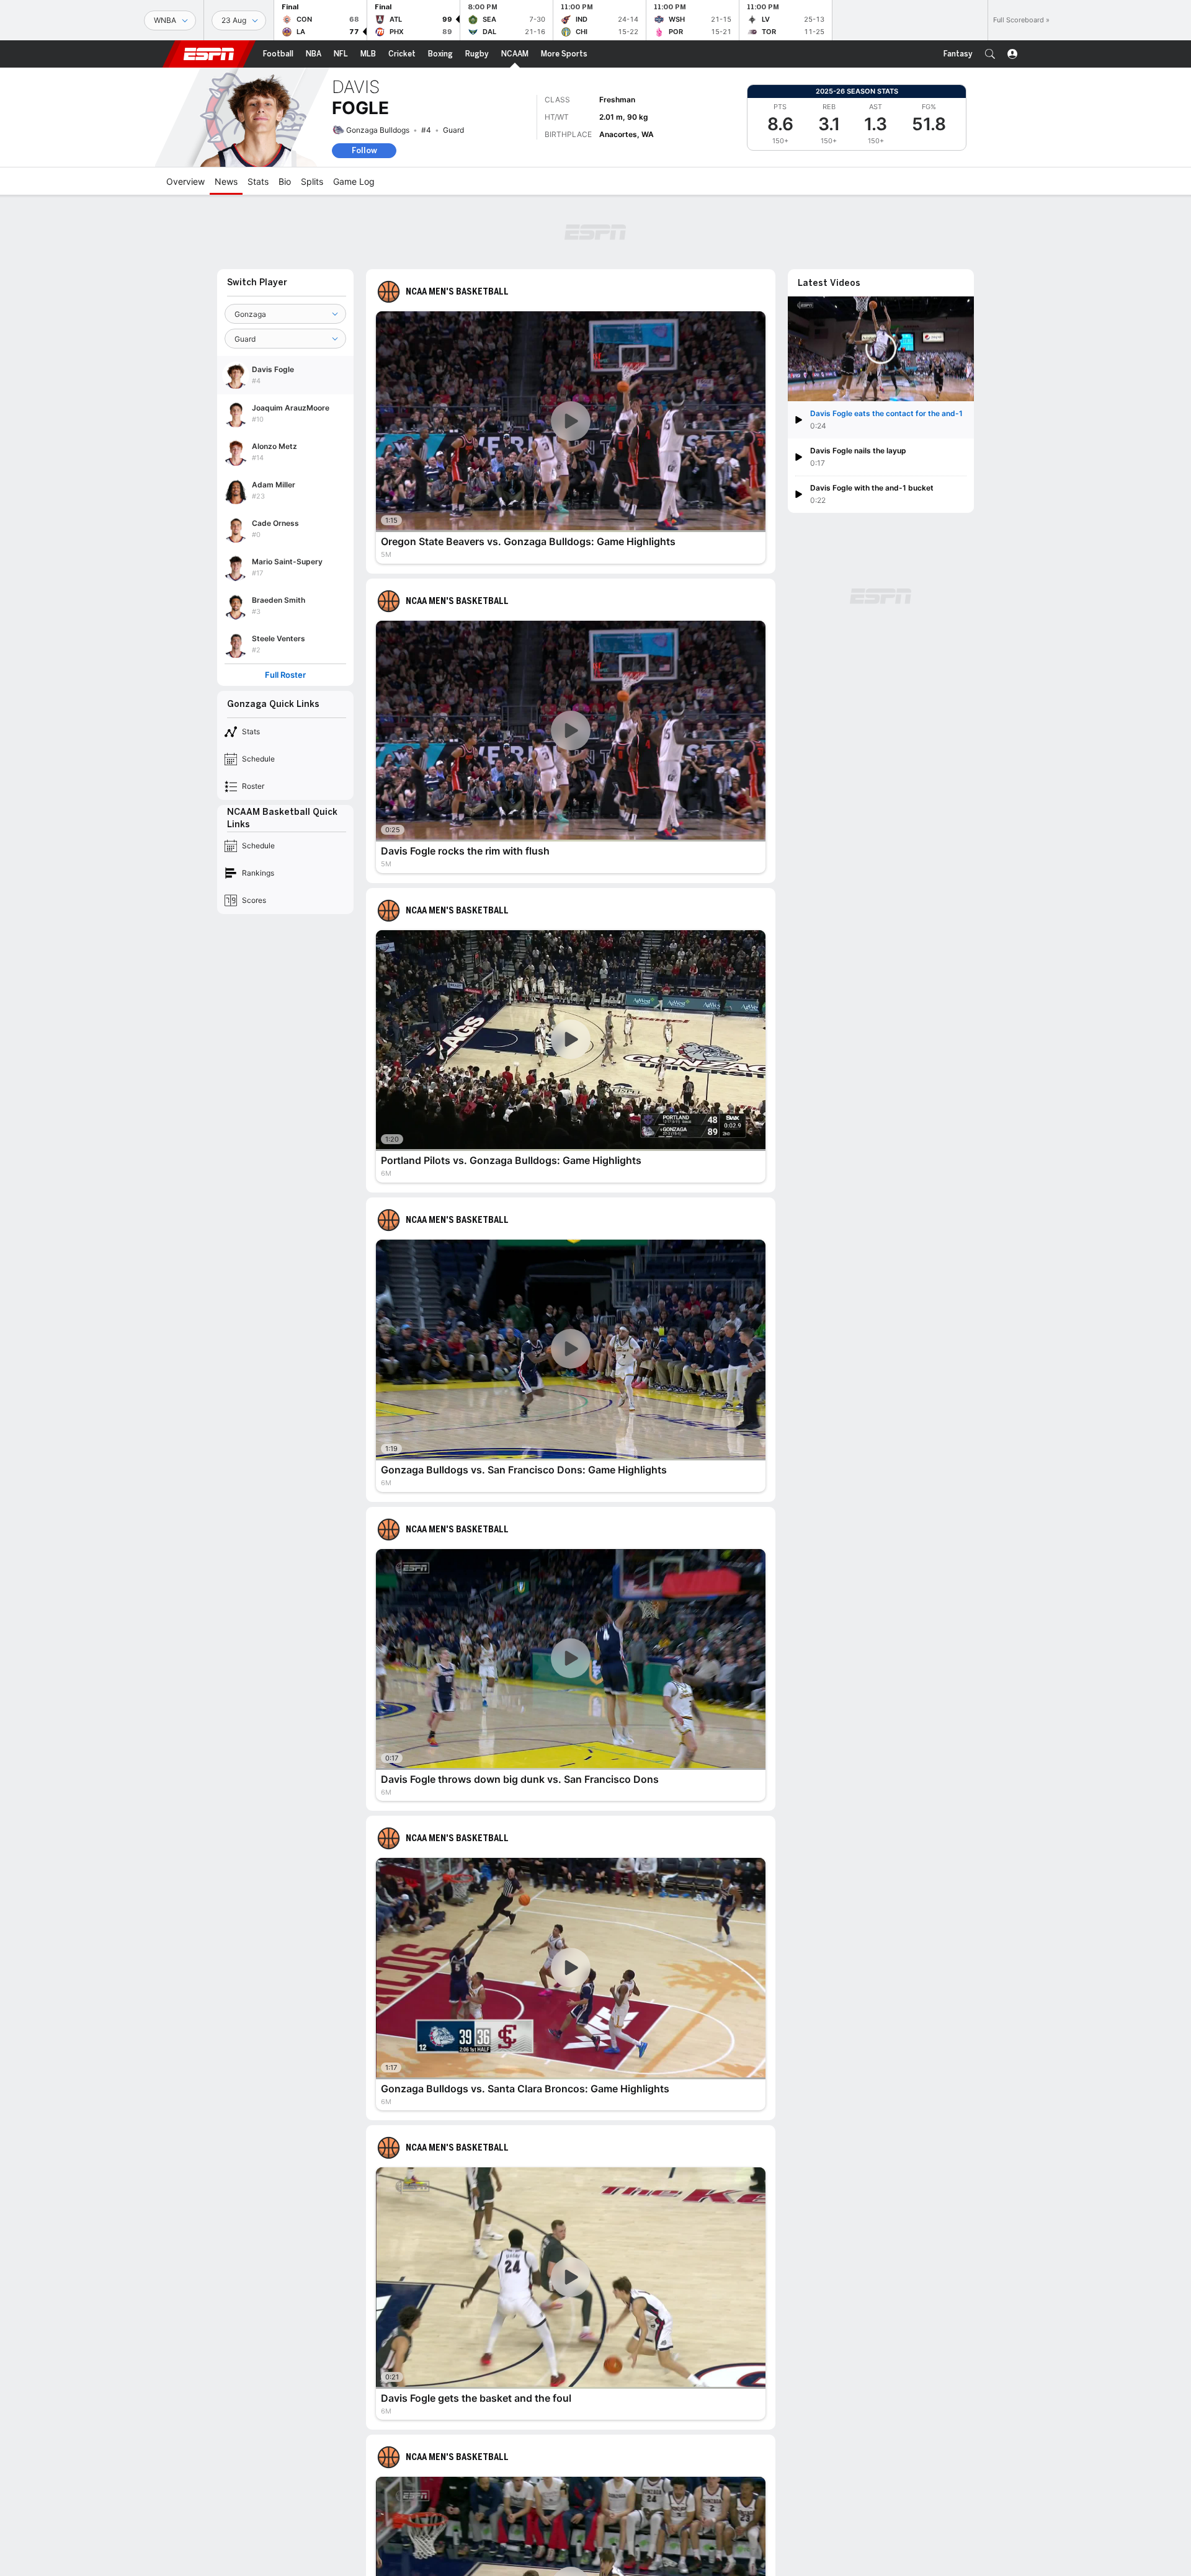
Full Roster (285, 675)
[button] (990, 54)
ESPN (209, 54)
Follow (364, 150)
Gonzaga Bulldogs (378, 130)
